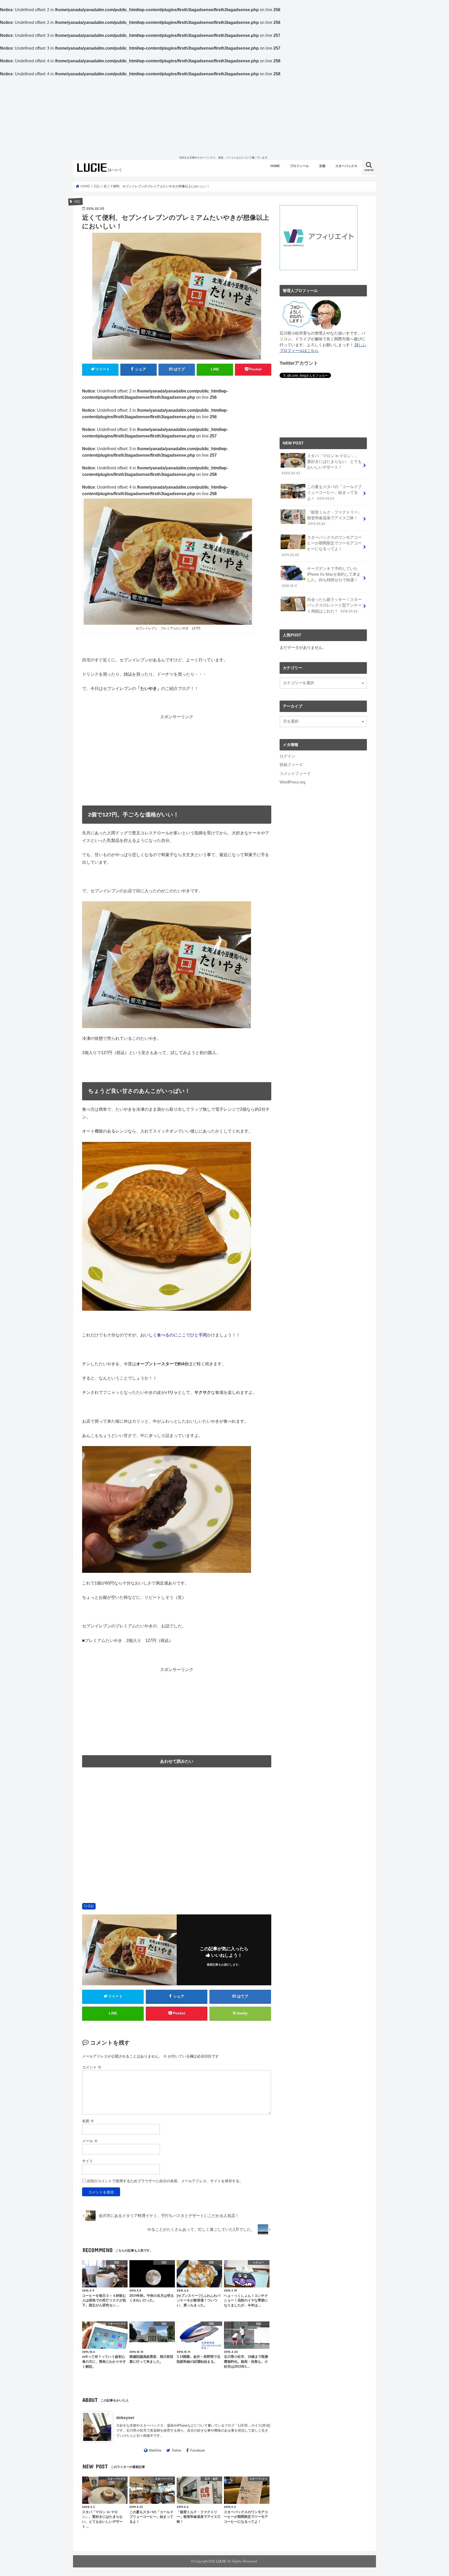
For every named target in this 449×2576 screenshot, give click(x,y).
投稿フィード (291, 765)
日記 (91, 1906)
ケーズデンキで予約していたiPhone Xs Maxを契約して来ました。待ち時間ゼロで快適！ (321, 577)
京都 (322, 166)
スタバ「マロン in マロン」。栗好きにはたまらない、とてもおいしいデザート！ (322, 465)
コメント (92, 2067)
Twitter (176, 2450)
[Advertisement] (224, 116)
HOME (275, 166)
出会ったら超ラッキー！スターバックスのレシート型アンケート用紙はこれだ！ (334, 605)
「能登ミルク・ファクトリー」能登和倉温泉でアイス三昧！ (334, 518)
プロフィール (299, 166)
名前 (88, 2121)
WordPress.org (292, 782)
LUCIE (221, 2561)
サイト (88, 2161)
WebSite (155, 2450)
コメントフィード (295, 774)
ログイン (287, 756)
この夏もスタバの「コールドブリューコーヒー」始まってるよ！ (334, 492)
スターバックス (346, 166)
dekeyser (125, 2418)
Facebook (198, 2450)
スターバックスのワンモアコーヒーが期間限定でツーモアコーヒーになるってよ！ (322, 546)
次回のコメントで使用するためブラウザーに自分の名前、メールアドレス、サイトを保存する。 (165, 2181)
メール (90, 2141)
